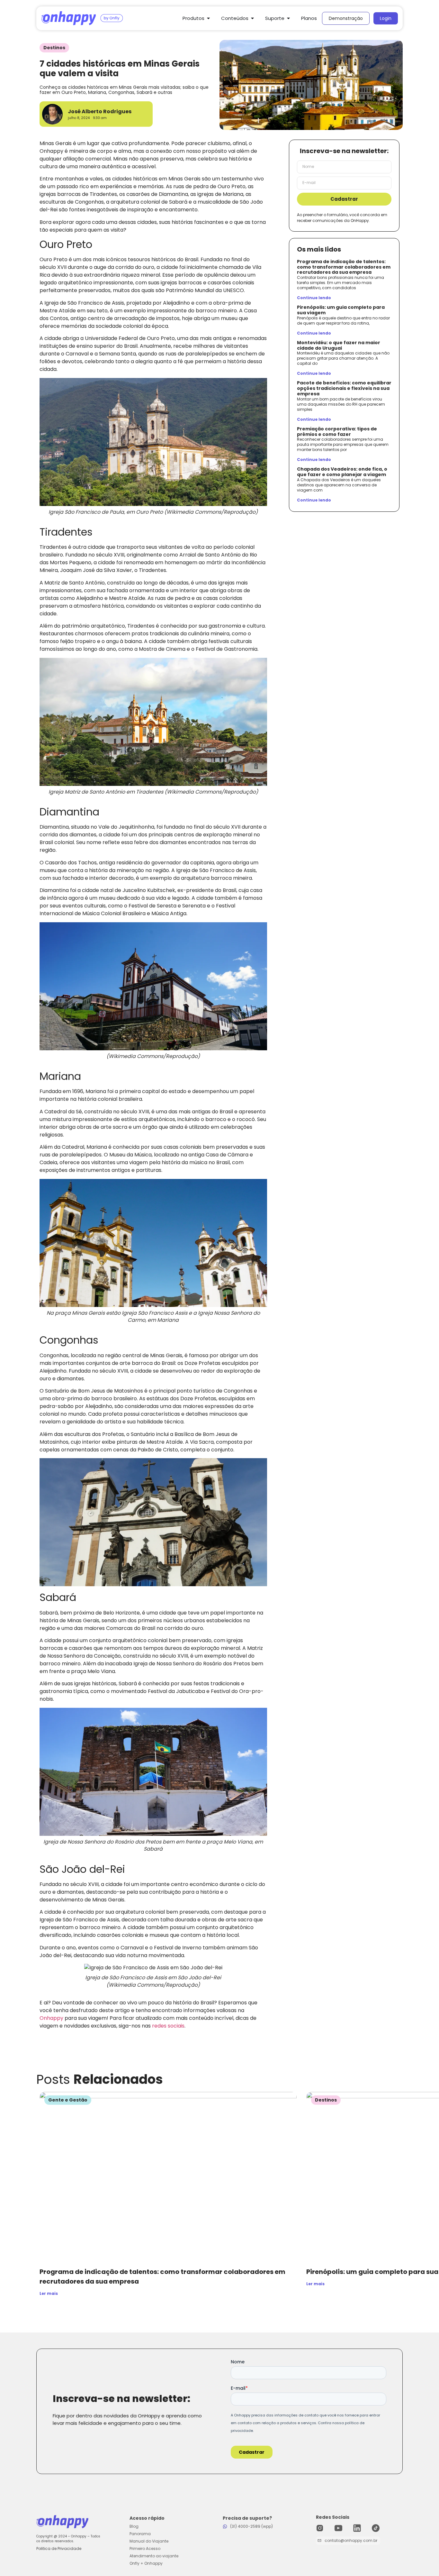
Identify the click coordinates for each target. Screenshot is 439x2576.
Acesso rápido (147, 2518)
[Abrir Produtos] (208, 18)
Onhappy (51, 2018)
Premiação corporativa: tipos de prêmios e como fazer (337, 432)
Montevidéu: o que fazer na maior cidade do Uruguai (339, 345)
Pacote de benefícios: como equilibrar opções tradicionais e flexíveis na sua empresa (344, 388)
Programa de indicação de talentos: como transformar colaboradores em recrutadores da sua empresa (344, 267)
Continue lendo (314, 298)
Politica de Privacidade (59, 2548)
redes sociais (168, 2026)
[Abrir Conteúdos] (252, 18)
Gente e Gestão (68, 2100)
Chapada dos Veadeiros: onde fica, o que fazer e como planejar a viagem (342, 472)
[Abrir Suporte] (288, 18)
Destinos (54, 48)
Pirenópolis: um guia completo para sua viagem (341, 310)
